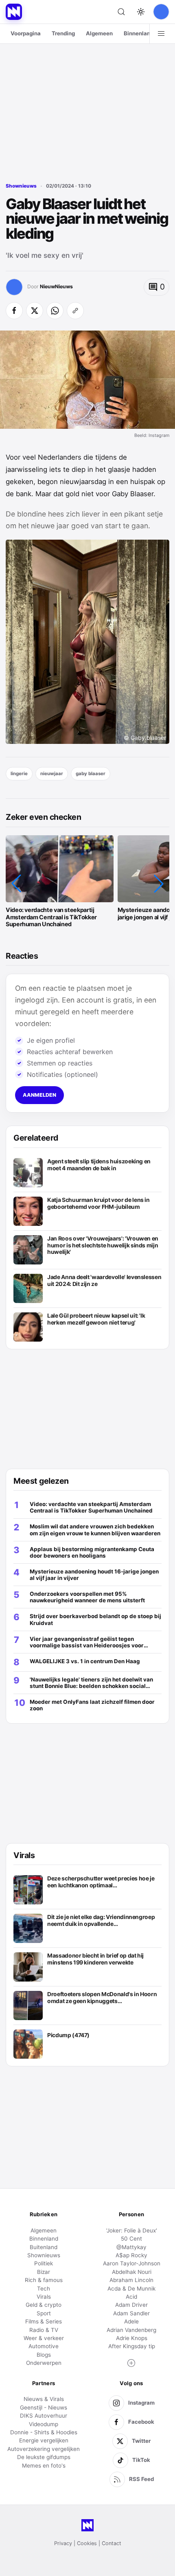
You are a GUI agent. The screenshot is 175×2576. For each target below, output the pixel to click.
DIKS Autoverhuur (44, 2416)
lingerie (19, 774)
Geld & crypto (44, 2305)
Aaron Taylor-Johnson (132, 2263)
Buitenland (44, 2247)
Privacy (63, 2543)
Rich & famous (44, 2280)
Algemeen (99, 33)
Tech (44, 2289)
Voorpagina (26, 33)
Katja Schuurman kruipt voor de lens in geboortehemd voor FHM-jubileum (98, 1203)
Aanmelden (39, 1095)
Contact (112, 2543)
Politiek (44, 2263)
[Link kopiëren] (75, 311)
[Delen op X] (35, 311)
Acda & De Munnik (131, 2289)
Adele (131, 2321)
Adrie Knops (132, 2338)
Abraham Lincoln (131, 2280)
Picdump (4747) (68, 2035)
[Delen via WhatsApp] (55, 311)
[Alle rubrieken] (161, 34)
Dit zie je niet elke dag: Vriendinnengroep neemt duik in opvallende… (101, 1920)
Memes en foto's (44, 2466)
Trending (63, 33)
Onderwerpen (44, 2363)
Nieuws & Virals (44, 2399)
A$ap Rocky (131, 2255)
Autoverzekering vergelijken (44, 2449)
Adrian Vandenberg (131, 2330)
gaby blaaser (91, 774)
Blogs (44, 2355)
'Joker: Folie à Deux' (132, 2230)
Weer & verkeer (44, 2338)
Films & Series (44, 2321)
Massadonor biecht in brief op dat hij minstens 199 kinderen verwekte (95, 1959)
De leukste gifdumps (44, 2457)
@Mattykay (131, 2247)
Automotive (44, 2346)
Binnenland (139, 33)
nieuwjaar (52, 774)
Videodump (44, 2424)
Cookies (87, 2543)
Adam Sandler (131, 2313)
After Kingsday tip (132, 2346)
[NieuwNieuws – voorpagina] (14, 12)
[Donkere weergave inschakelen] (141, 12)
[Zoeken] (121, 12)
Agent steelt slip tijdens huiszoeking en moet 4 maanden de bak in (99, 1165)
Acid (131, 2297)
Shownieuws (21, 186)
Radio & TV (44, 2330)
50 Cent (131, 2239)
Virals (44, 2297)
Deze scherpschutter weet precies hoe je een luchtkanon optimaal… (101, 1882)
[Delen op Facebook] (14, 311)
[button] (16, 884)
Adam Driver (131, 2305)
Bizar (44, 2272)
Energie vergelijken (44, 2440)
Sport (44, 2313)
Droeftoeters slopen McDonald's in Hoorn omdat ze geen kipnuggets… (102, 1998)
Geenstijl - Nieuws (44, 2407)
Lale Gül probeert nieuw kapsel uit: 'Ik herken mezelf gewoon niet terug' (96, 1319)
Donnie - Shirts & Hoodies (44, 2432)
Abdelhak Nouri (132, 2272)
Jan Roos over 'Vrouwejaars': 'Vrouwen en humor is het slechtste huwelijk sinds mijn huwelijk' (103, 1245)
